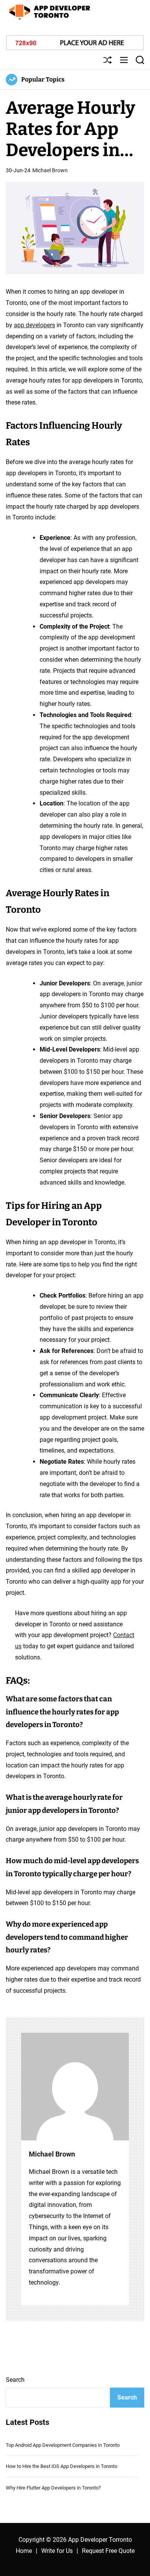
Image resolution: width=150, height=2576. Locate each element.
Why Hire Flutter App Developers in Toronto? (53, 2488)
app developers (34, 325)
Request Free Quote (108, 2551)
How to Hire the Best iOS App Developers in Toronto (62, 2466)
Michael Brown (50, 170)
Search (15, 2380)
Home (24, 2551)
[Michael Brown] (75, 2087)
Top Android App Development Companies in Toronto (63, 2445)
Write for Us (57, 2551)
